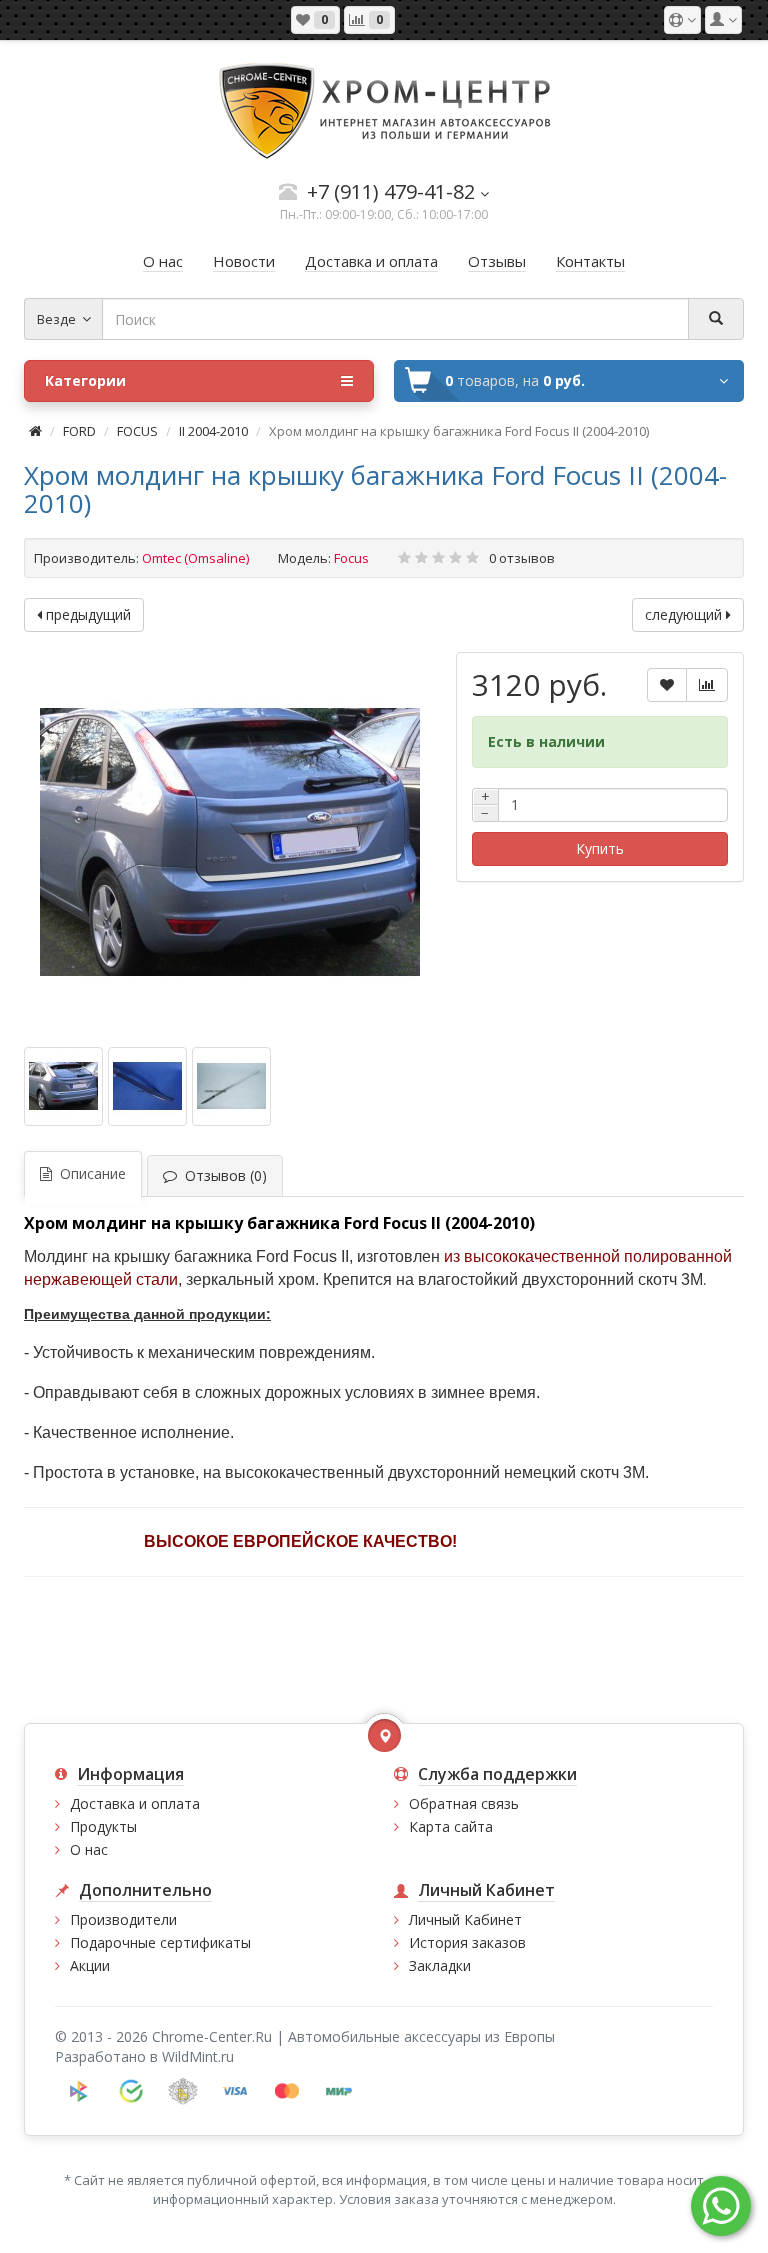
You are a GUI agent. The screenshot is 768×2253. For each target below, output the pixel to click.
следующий (685, 614)
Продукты (103, 1826)
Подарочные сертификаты (160, 1942)
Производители (123, 1919)
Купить (600, 848)
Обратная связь (464, 1803)
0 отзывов (522, 558)
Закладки (440, 1965)
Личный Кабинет (465, 1919)
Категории (85, 380)
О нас (89, 1849)
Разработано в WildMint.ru (144, 2056)
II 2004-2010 (213, 431)
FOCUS (137, 431)
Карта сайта (451, 1826)
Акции (90, 1965)
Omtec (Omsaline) (195, 558)
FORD (79, 431)
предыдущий (86, 614)
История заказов (467, 1942)
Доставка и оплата (135, 1803)
